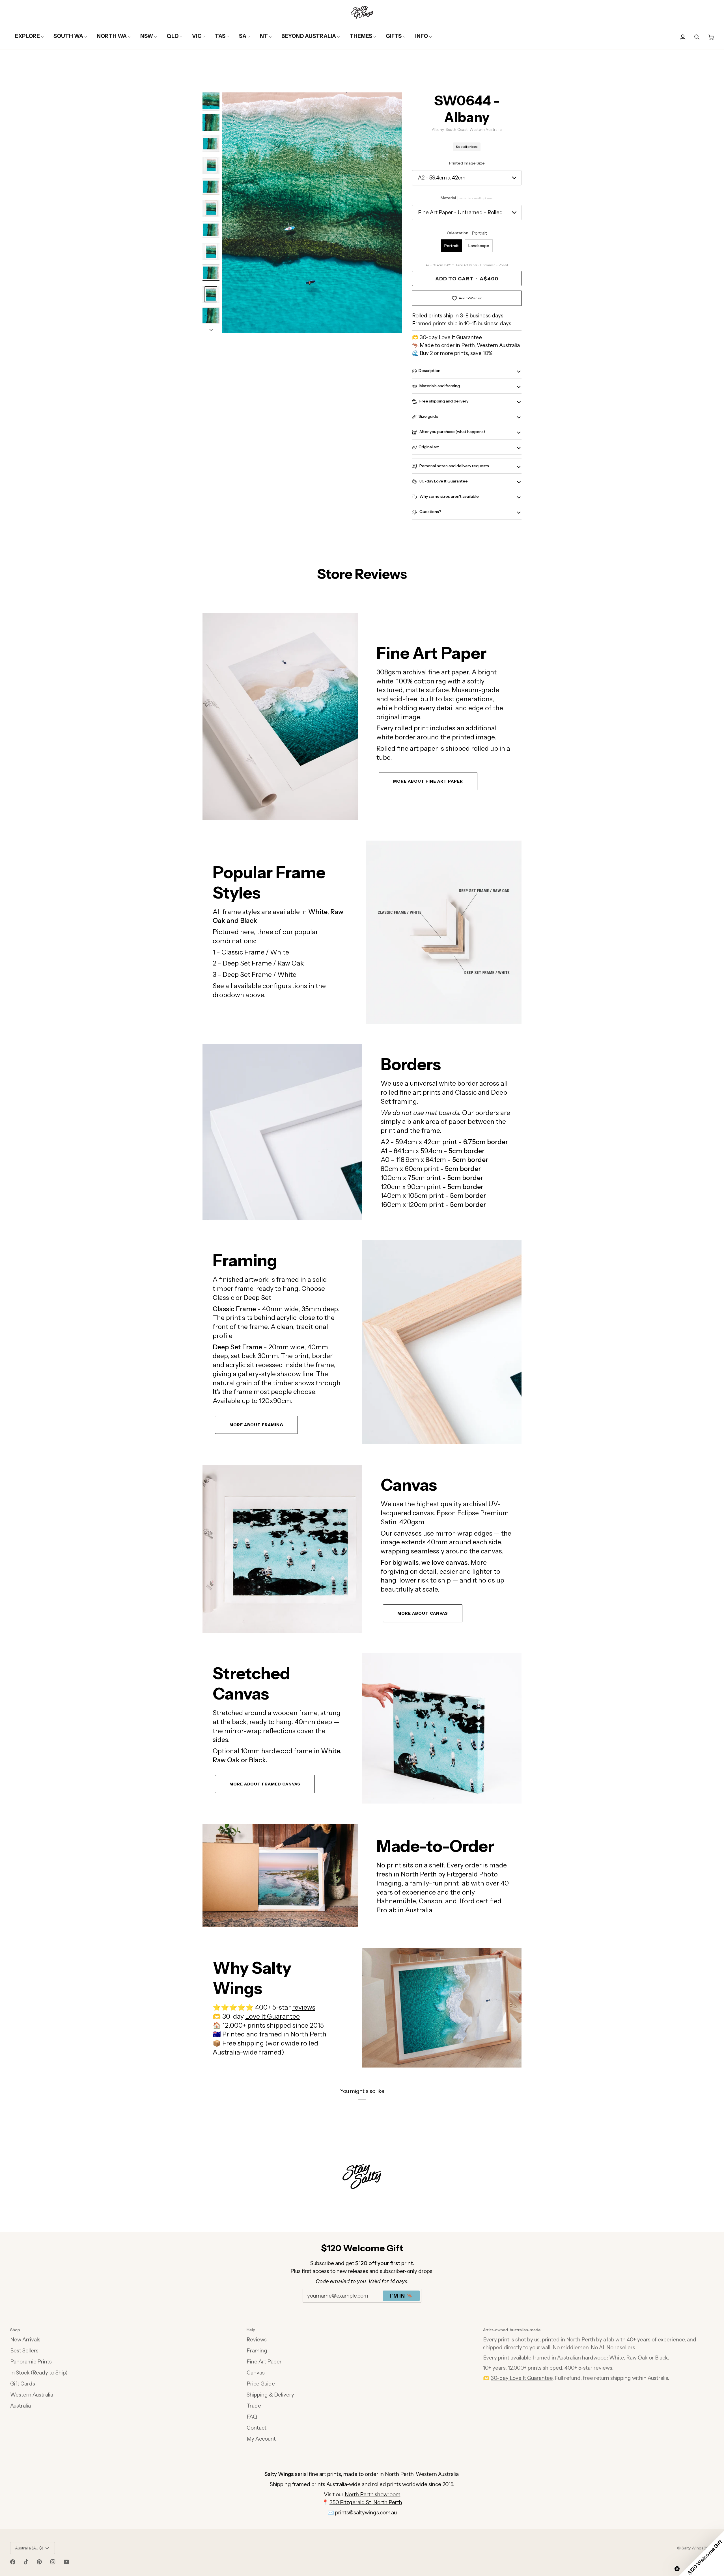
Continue (307, 1357)
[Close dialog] (259, 1235)
